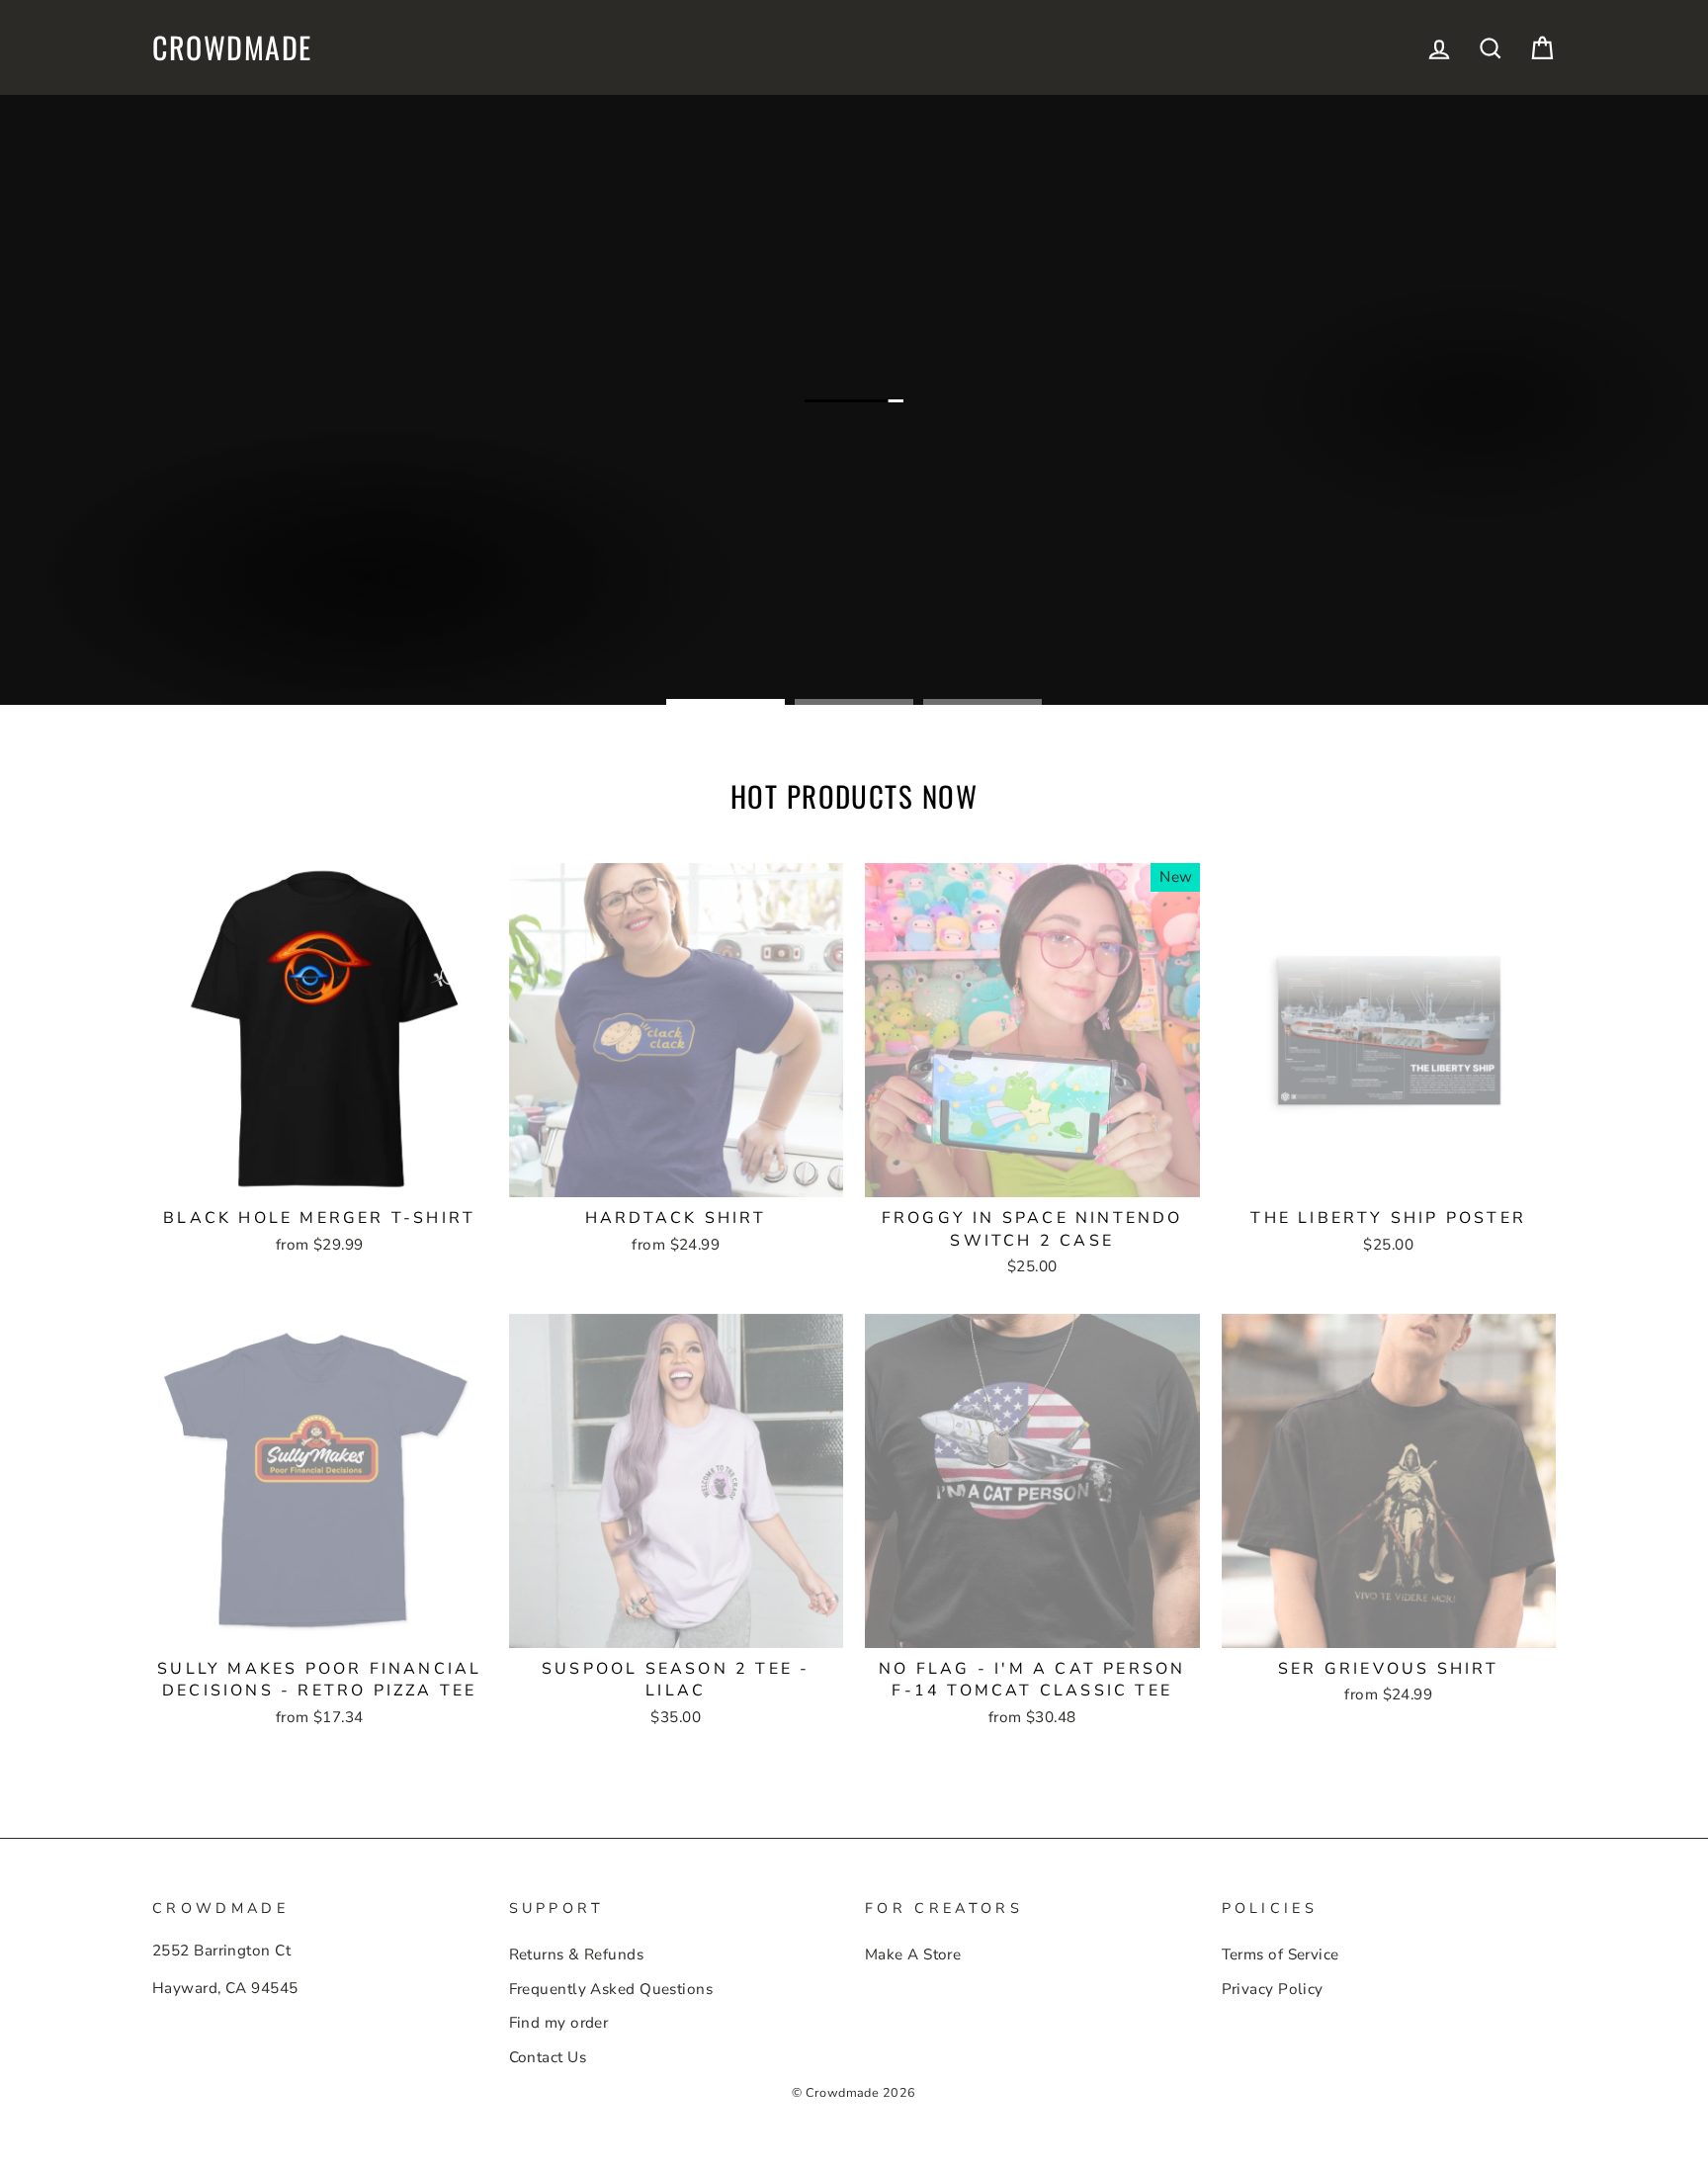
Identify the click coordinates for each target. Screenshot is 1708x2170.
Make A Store (913, 1954)
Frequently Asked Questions (611, 1989)
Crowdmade (232, 47)
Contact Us (548, 2057)
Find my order (559, 2023)
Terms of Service (1281, 1954)
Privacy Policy (1273, 1989)
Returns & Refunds (577, 1954)
